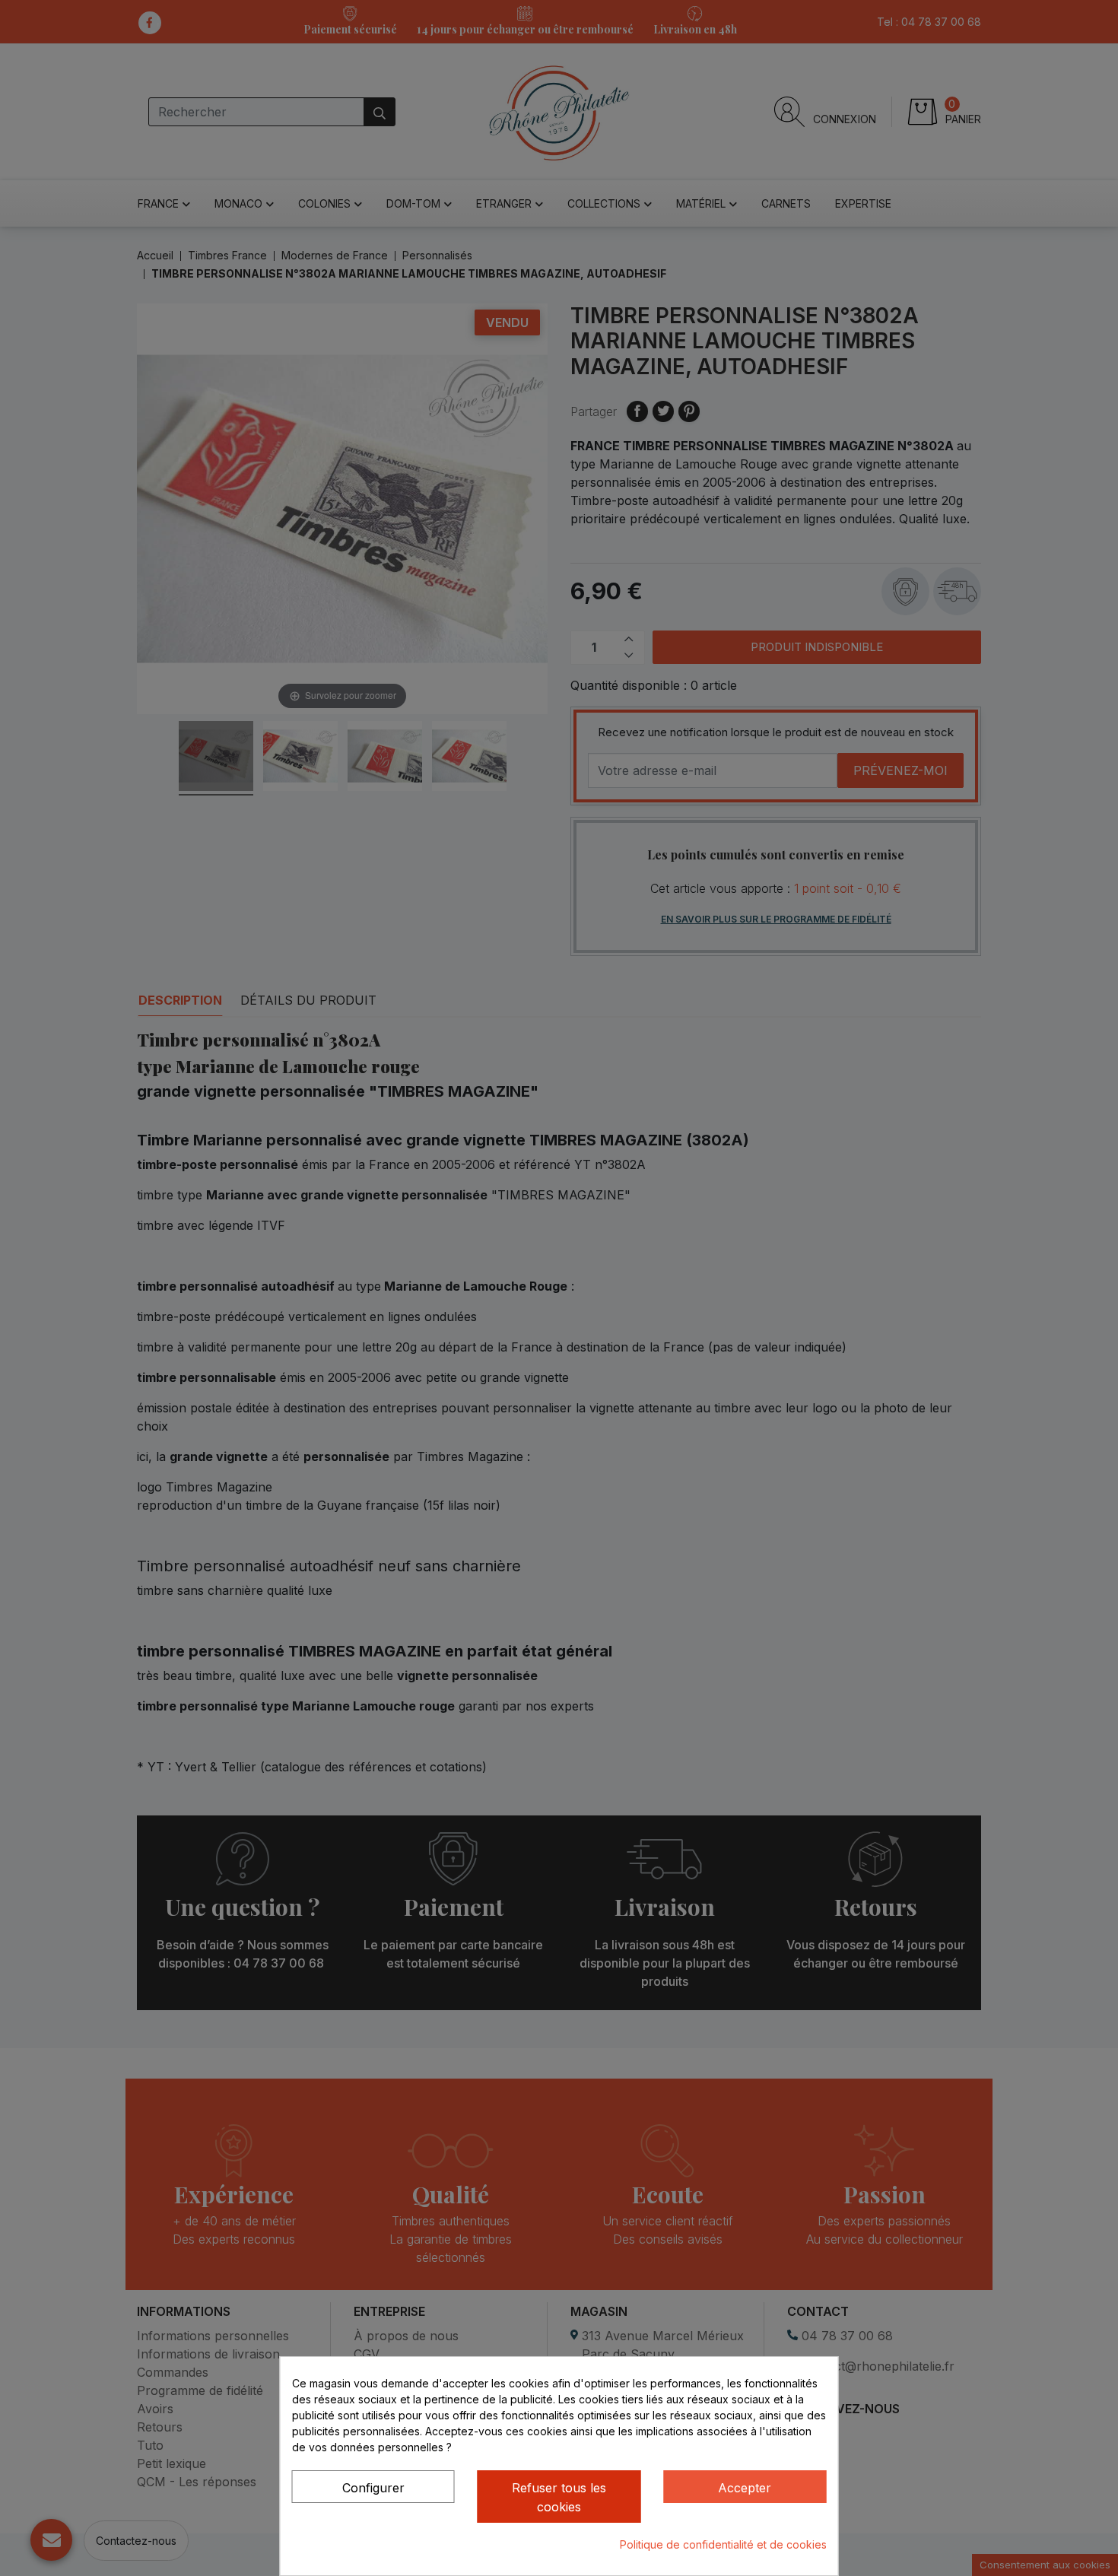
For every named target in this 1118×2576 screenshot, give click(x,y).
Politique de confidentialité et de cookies (723, 2544)
